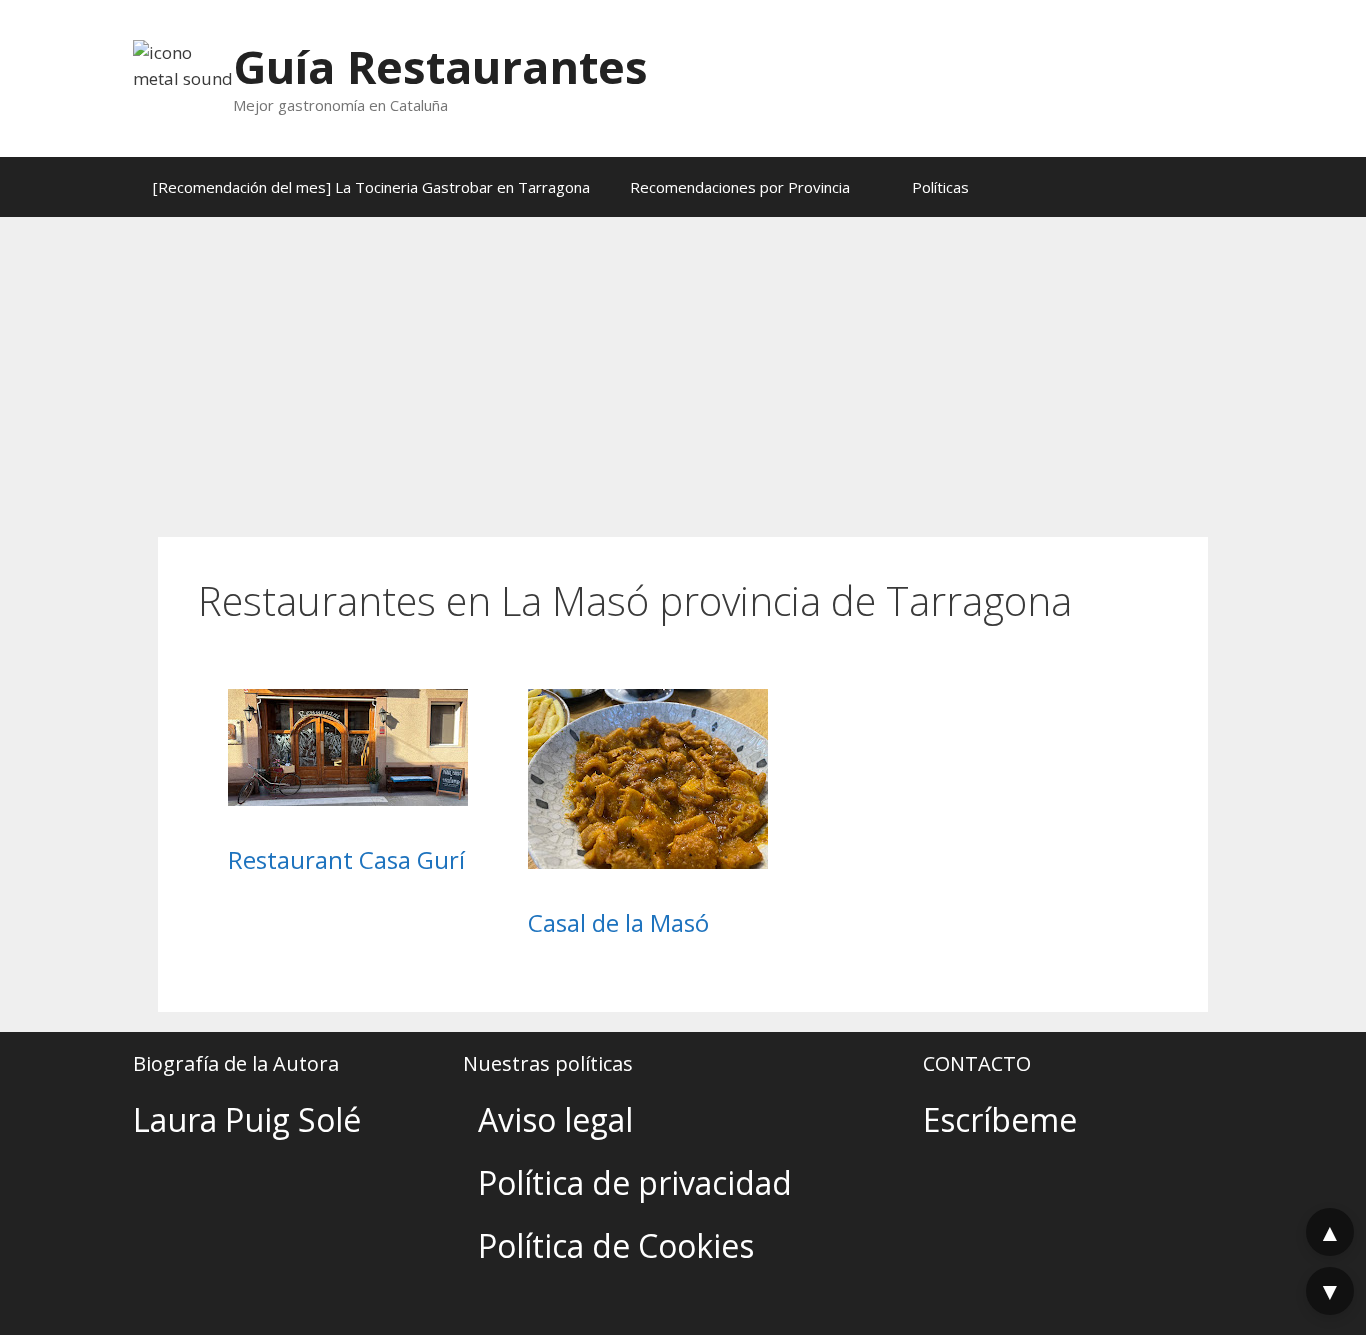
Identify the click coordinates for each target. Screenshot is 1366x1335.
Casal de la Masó (618, 922)
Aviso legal (555, 1119)
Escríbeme (1000, 1119)
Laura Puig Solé (247, 1119)
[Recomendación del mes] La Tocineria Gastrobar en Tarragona (371, 187)
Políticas (940, 187)
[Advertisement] (683, 367)
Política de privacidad (635, 1182)
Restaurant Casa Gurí (346, 859)
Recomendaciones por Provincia (740, 187)
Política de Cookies (616, 1245)
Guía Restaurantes (440, 66)
